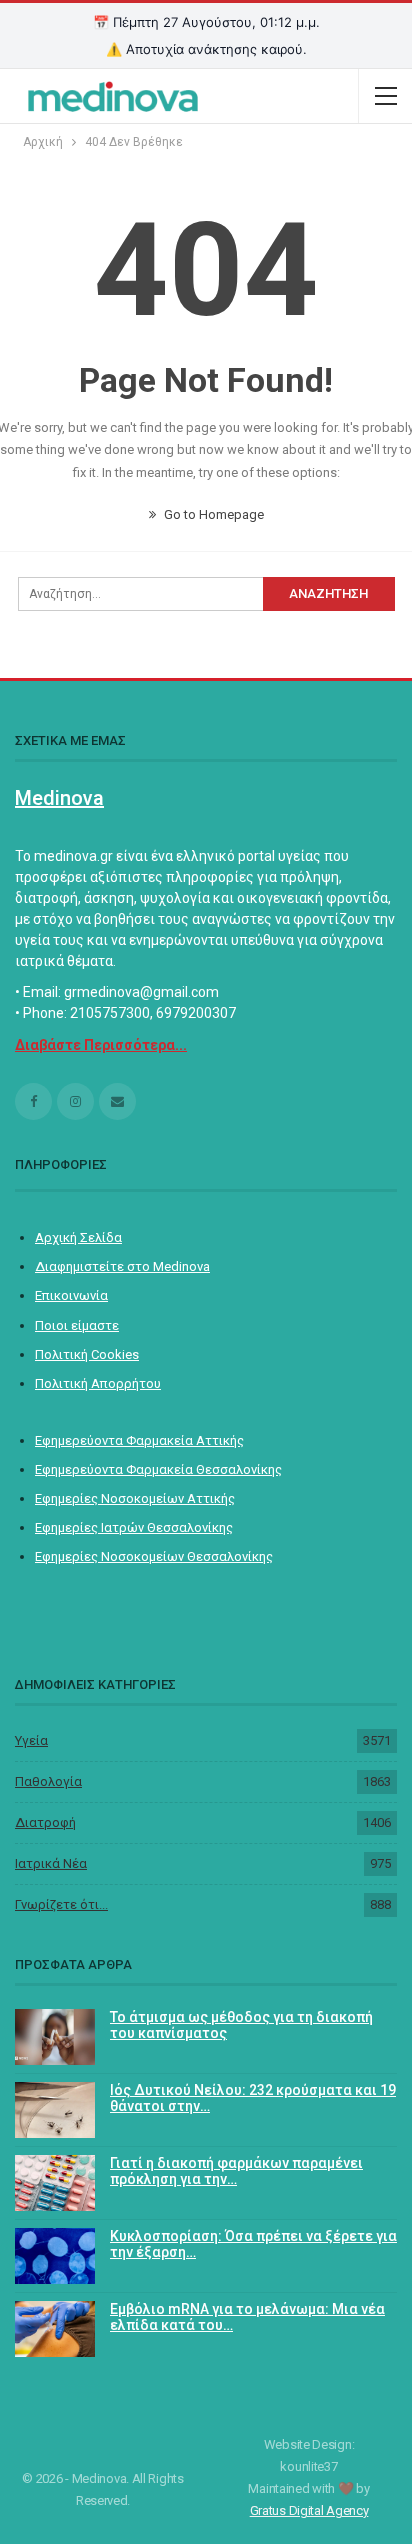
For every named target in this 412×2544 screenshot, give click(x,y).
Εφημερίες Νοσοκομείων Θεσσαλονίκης (154, 1556)
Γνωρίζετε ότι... (61, 1904)
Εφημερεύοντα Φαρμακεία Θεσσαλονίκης (158, 1469)
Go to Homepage (212, 514)
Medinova (59, 798)
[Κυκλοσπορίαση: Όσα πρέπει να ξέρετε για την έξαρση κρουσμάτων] (55, 2256)
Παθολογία (48, 1781)
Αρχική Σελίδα (78, 1237)
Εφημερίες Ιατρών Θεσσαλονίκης (134, 1527)
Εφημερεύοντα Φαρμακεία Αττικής (139, 1440)
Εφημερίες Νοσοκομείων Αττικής (135, 1498)
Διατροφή (45, 1822)
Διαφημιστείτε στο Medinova (122, 1266)
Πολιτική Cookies (87, 1354)
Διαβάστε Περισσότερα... (101, 1045)
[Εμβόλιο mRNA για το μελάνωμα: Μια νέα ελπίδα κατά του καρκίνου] (55, 2329)
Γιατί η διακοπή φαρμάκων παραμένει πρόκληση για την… (236, 2171)
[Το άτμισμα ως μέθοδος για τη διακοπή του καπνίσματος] (55, 2037)
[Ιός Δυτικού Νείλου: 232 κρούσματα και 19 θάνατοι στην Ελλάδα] (55, 2110)
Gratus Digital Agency (309, 2510)
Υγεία (31, 1740)
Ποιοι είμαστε (77, 1325)
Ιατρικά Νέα (51, 1863)
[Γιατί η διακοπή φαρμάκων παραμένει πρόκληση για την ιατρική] (55, 2183)
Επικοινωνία (71, 1295)
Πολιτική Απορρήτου (98, 1383)
